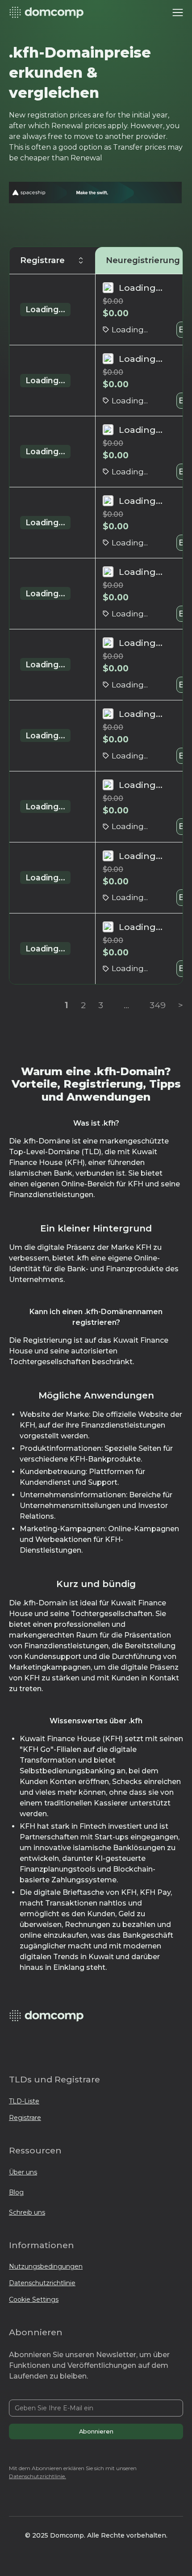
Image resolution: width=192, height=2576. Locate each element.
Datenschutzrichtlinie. (38, 2476)
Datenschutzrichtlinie (42, 2283)
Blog (16, 2192)
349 (158, 1005)
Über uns (23, 2172)
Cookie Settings (34, 2300)
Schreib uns (27, 2212)
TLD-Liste (24, 2101)
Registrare (25, 2118)
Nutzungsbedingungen (46, 2266)
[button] (178, 13)
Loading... (45, 309)
